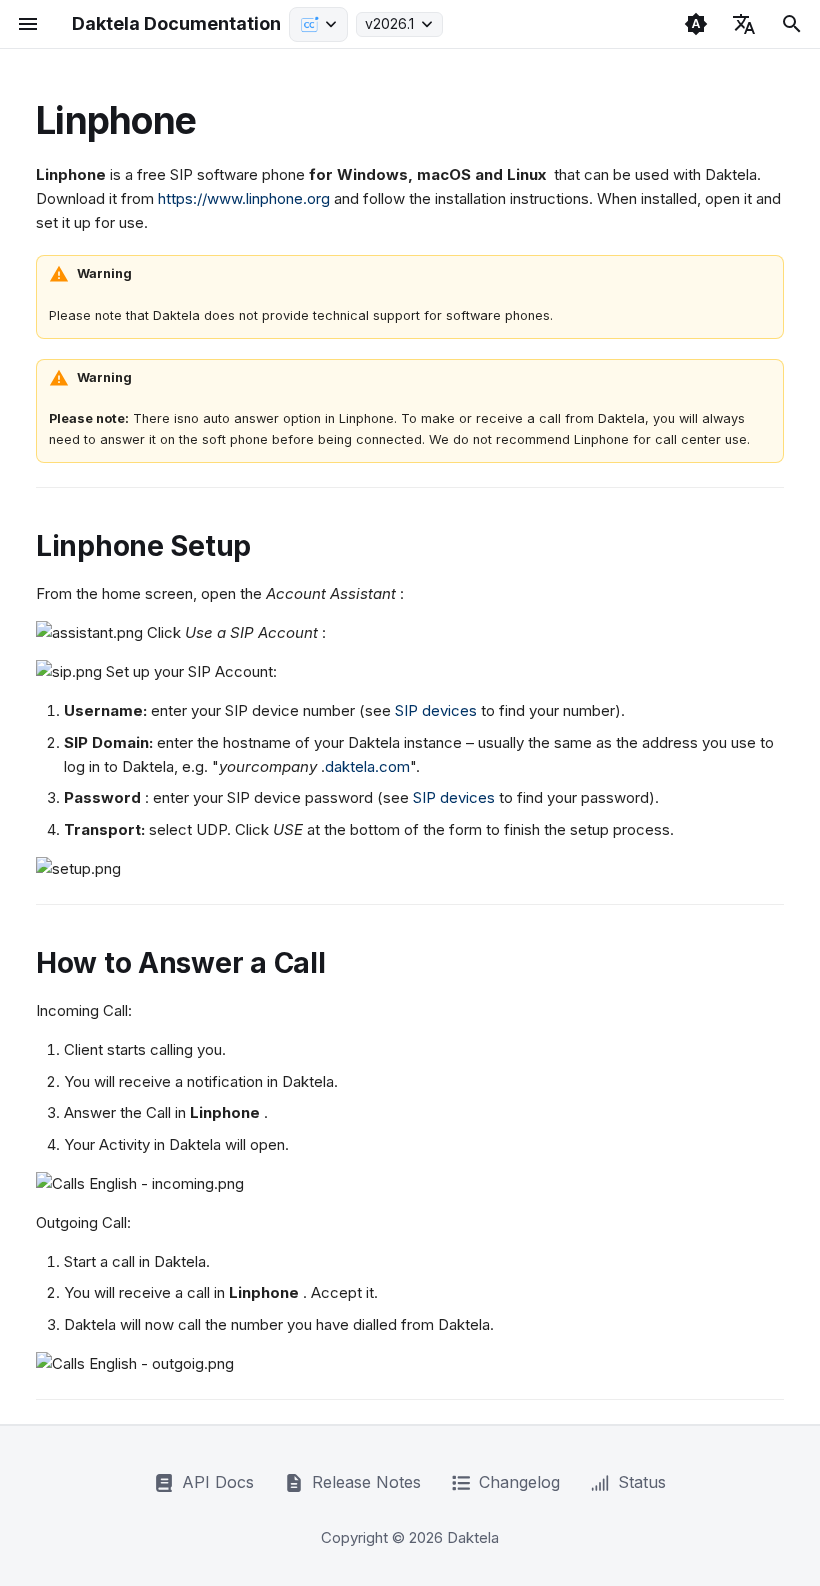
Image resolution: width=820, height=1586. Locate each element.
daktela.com (367, 766)
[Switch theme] (696, 24)
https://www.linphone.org (244, 198)
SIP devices (436, 710)
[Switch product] (318, 24)
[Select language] (744, 24)
